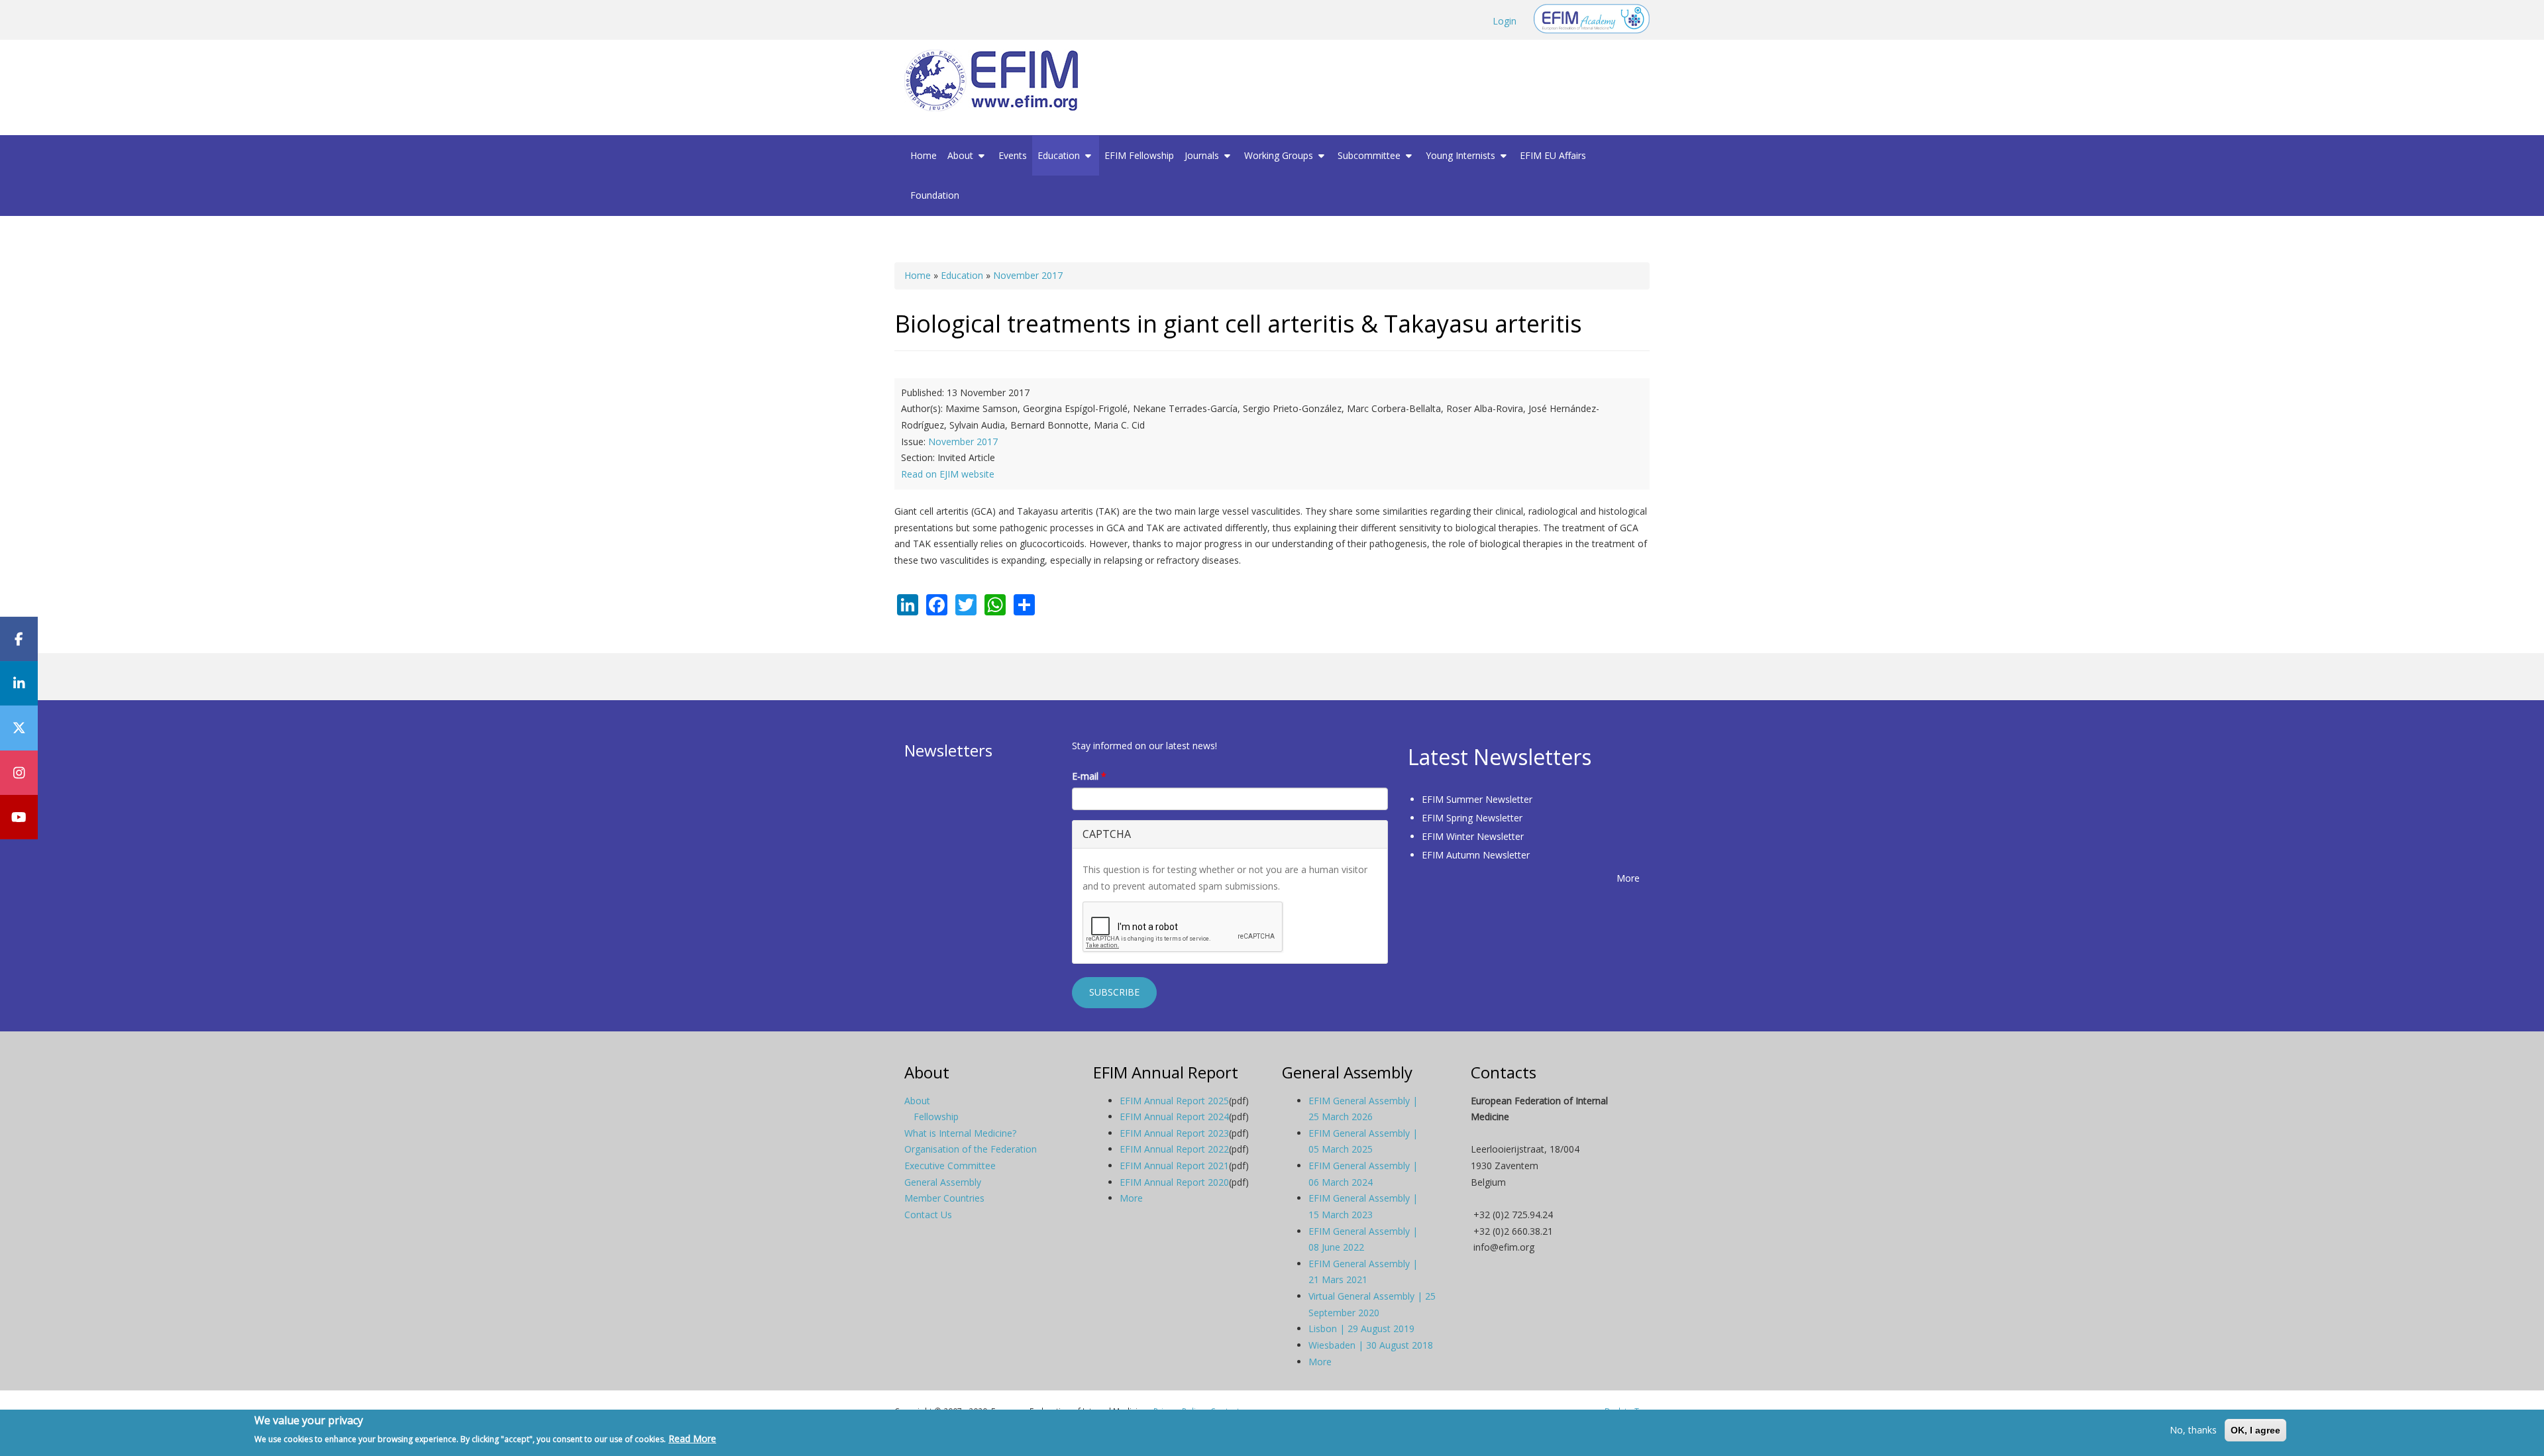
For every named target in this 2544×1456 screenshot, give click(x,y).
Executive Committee (950, 1166)
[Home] (996, 80)
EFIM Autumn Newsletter (1476, 855)
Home (924, 155)
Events (1013, 155)
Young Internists (1462, 155)
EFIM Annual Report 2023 (1174, 1133)
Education (1060, 155)
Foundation (935, 195)
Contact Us (928, 1215)
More (1628, 878)
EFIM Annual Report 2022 (1174, 1149)
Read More (692, 1438)
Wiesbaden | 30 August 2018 (1371, 1345)
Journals (1203, 155)
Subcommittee (1370, 155)
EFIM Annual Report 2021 (1174, 1166)
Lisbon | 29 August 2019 (1361, 1328)
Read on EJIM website (948, 474)
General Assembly (943, 1182)
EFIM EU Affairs (1553, 155)
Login (1505, 21)
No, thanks (2193, 1430)
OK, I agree (2255, 1430)
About (962, 155)
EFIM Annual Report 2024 (1174, 1117)
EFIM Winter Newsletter (1473, 836)
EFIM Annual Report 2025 (1174, 1101)
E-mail (1089, 776)
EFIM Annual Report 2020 (1174, 1182)
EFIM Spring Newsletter (1472, 818)
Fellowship (936, 1117)
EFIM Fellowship (1139, 155)
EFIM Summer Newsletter (1477, 799)
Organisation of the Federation (971, 1149)
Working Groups (1280, 155)
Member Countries (944, 1198)
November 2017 (1028, 275)
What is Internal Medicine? (960, 1133)
